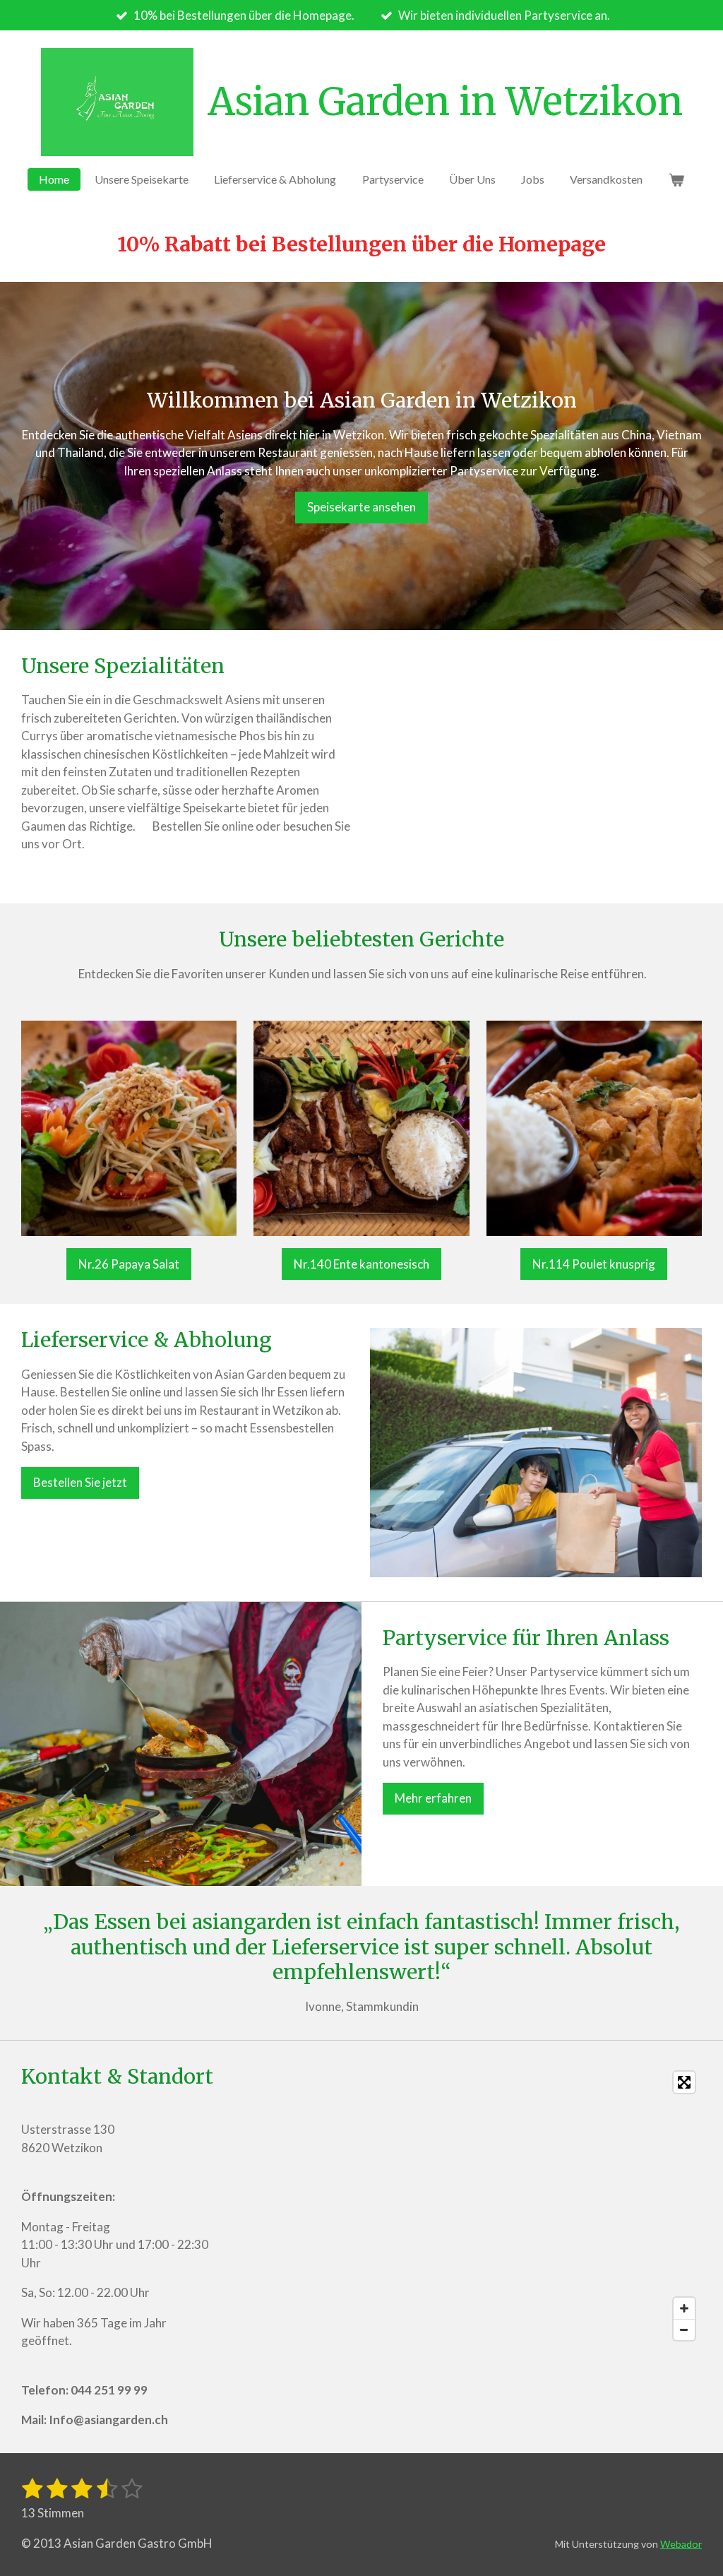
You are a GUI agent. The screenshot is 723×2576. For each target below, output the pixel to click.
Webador (681, 2544)
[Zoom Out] (684, 2329)
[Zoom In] (684, 2308)
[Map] (466, 2206)
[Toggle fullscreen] (684, 2082)
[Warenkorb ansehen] (676, 179)
